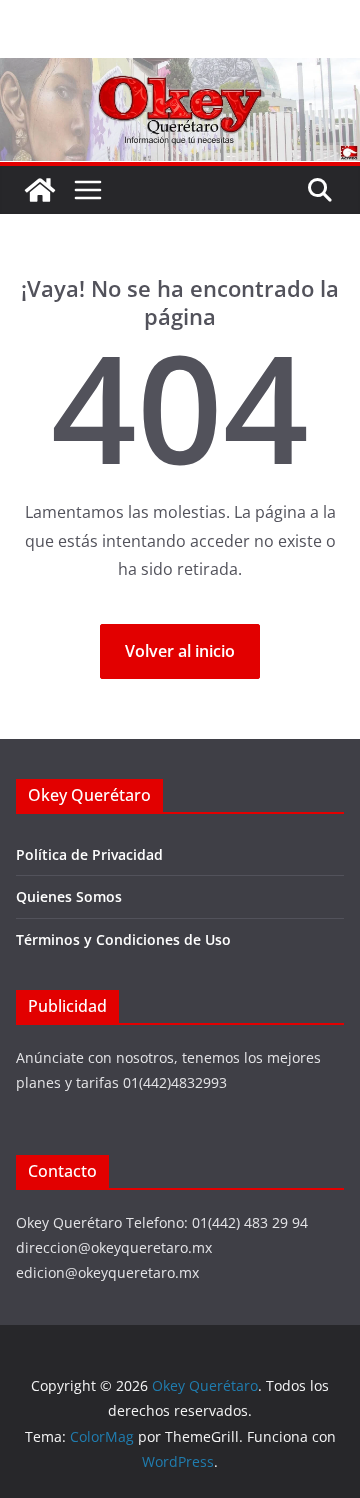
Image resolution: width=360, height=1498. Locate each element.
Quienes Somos (69, 896)
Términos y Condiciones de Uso (123, 939)
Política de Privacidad (89, 854)
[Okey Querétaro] (180, 72)
